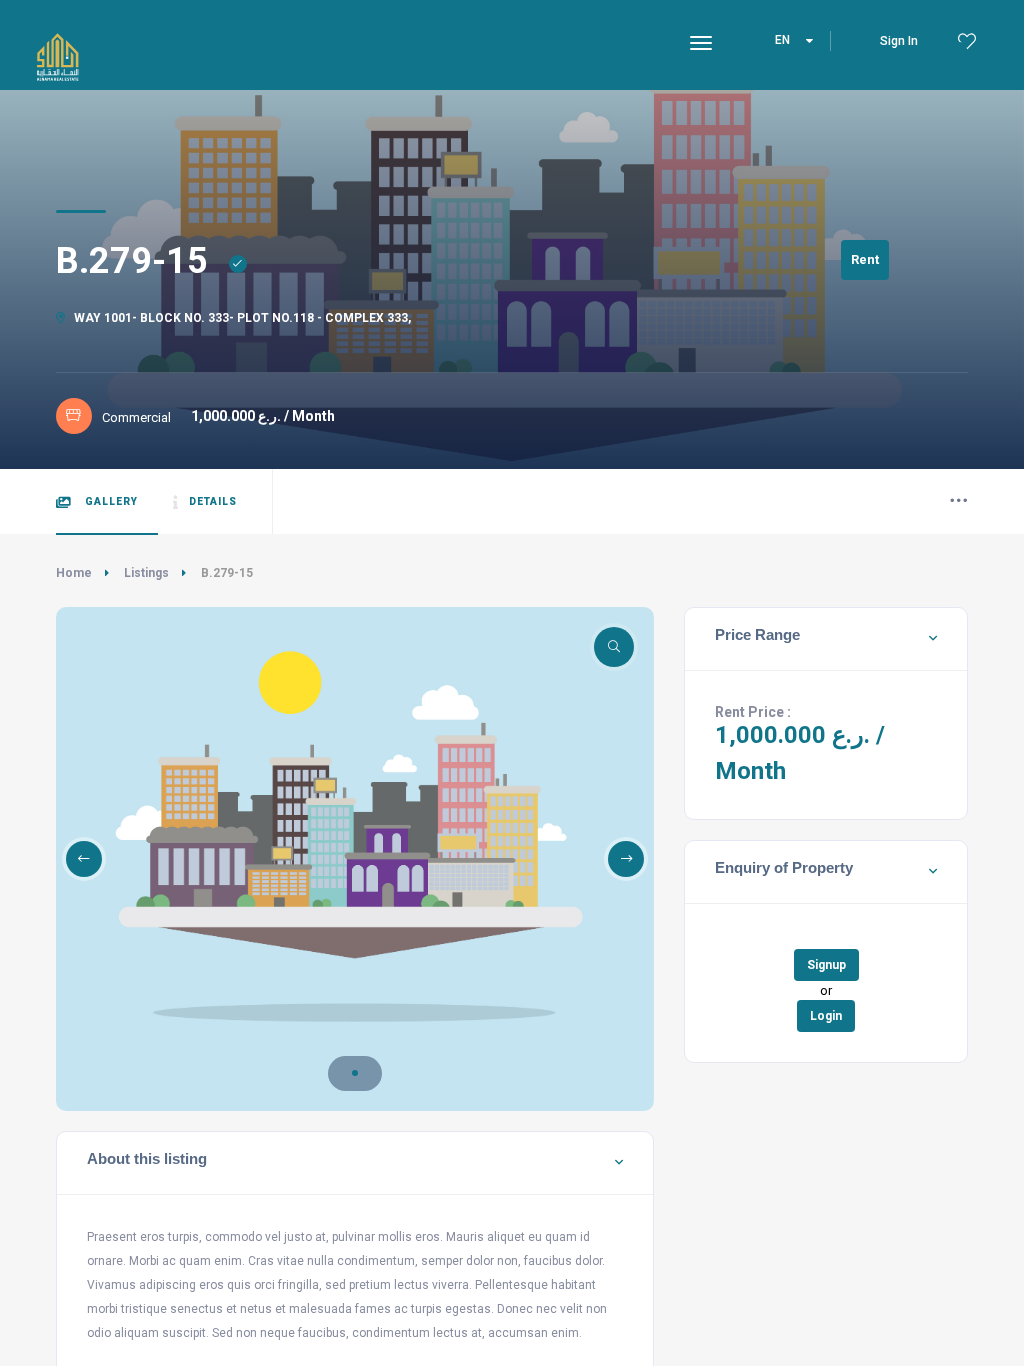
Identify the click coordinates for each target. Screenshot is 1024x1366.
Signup (826, 965)
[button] (355, 1073)
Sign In (899, 41)
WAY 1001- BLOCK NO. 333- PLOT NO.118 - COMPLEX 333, (241, 318)
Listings (146, 573)
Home (74, 573)
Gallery (110, 501)
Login (826, 1016)
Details (213, 501)
